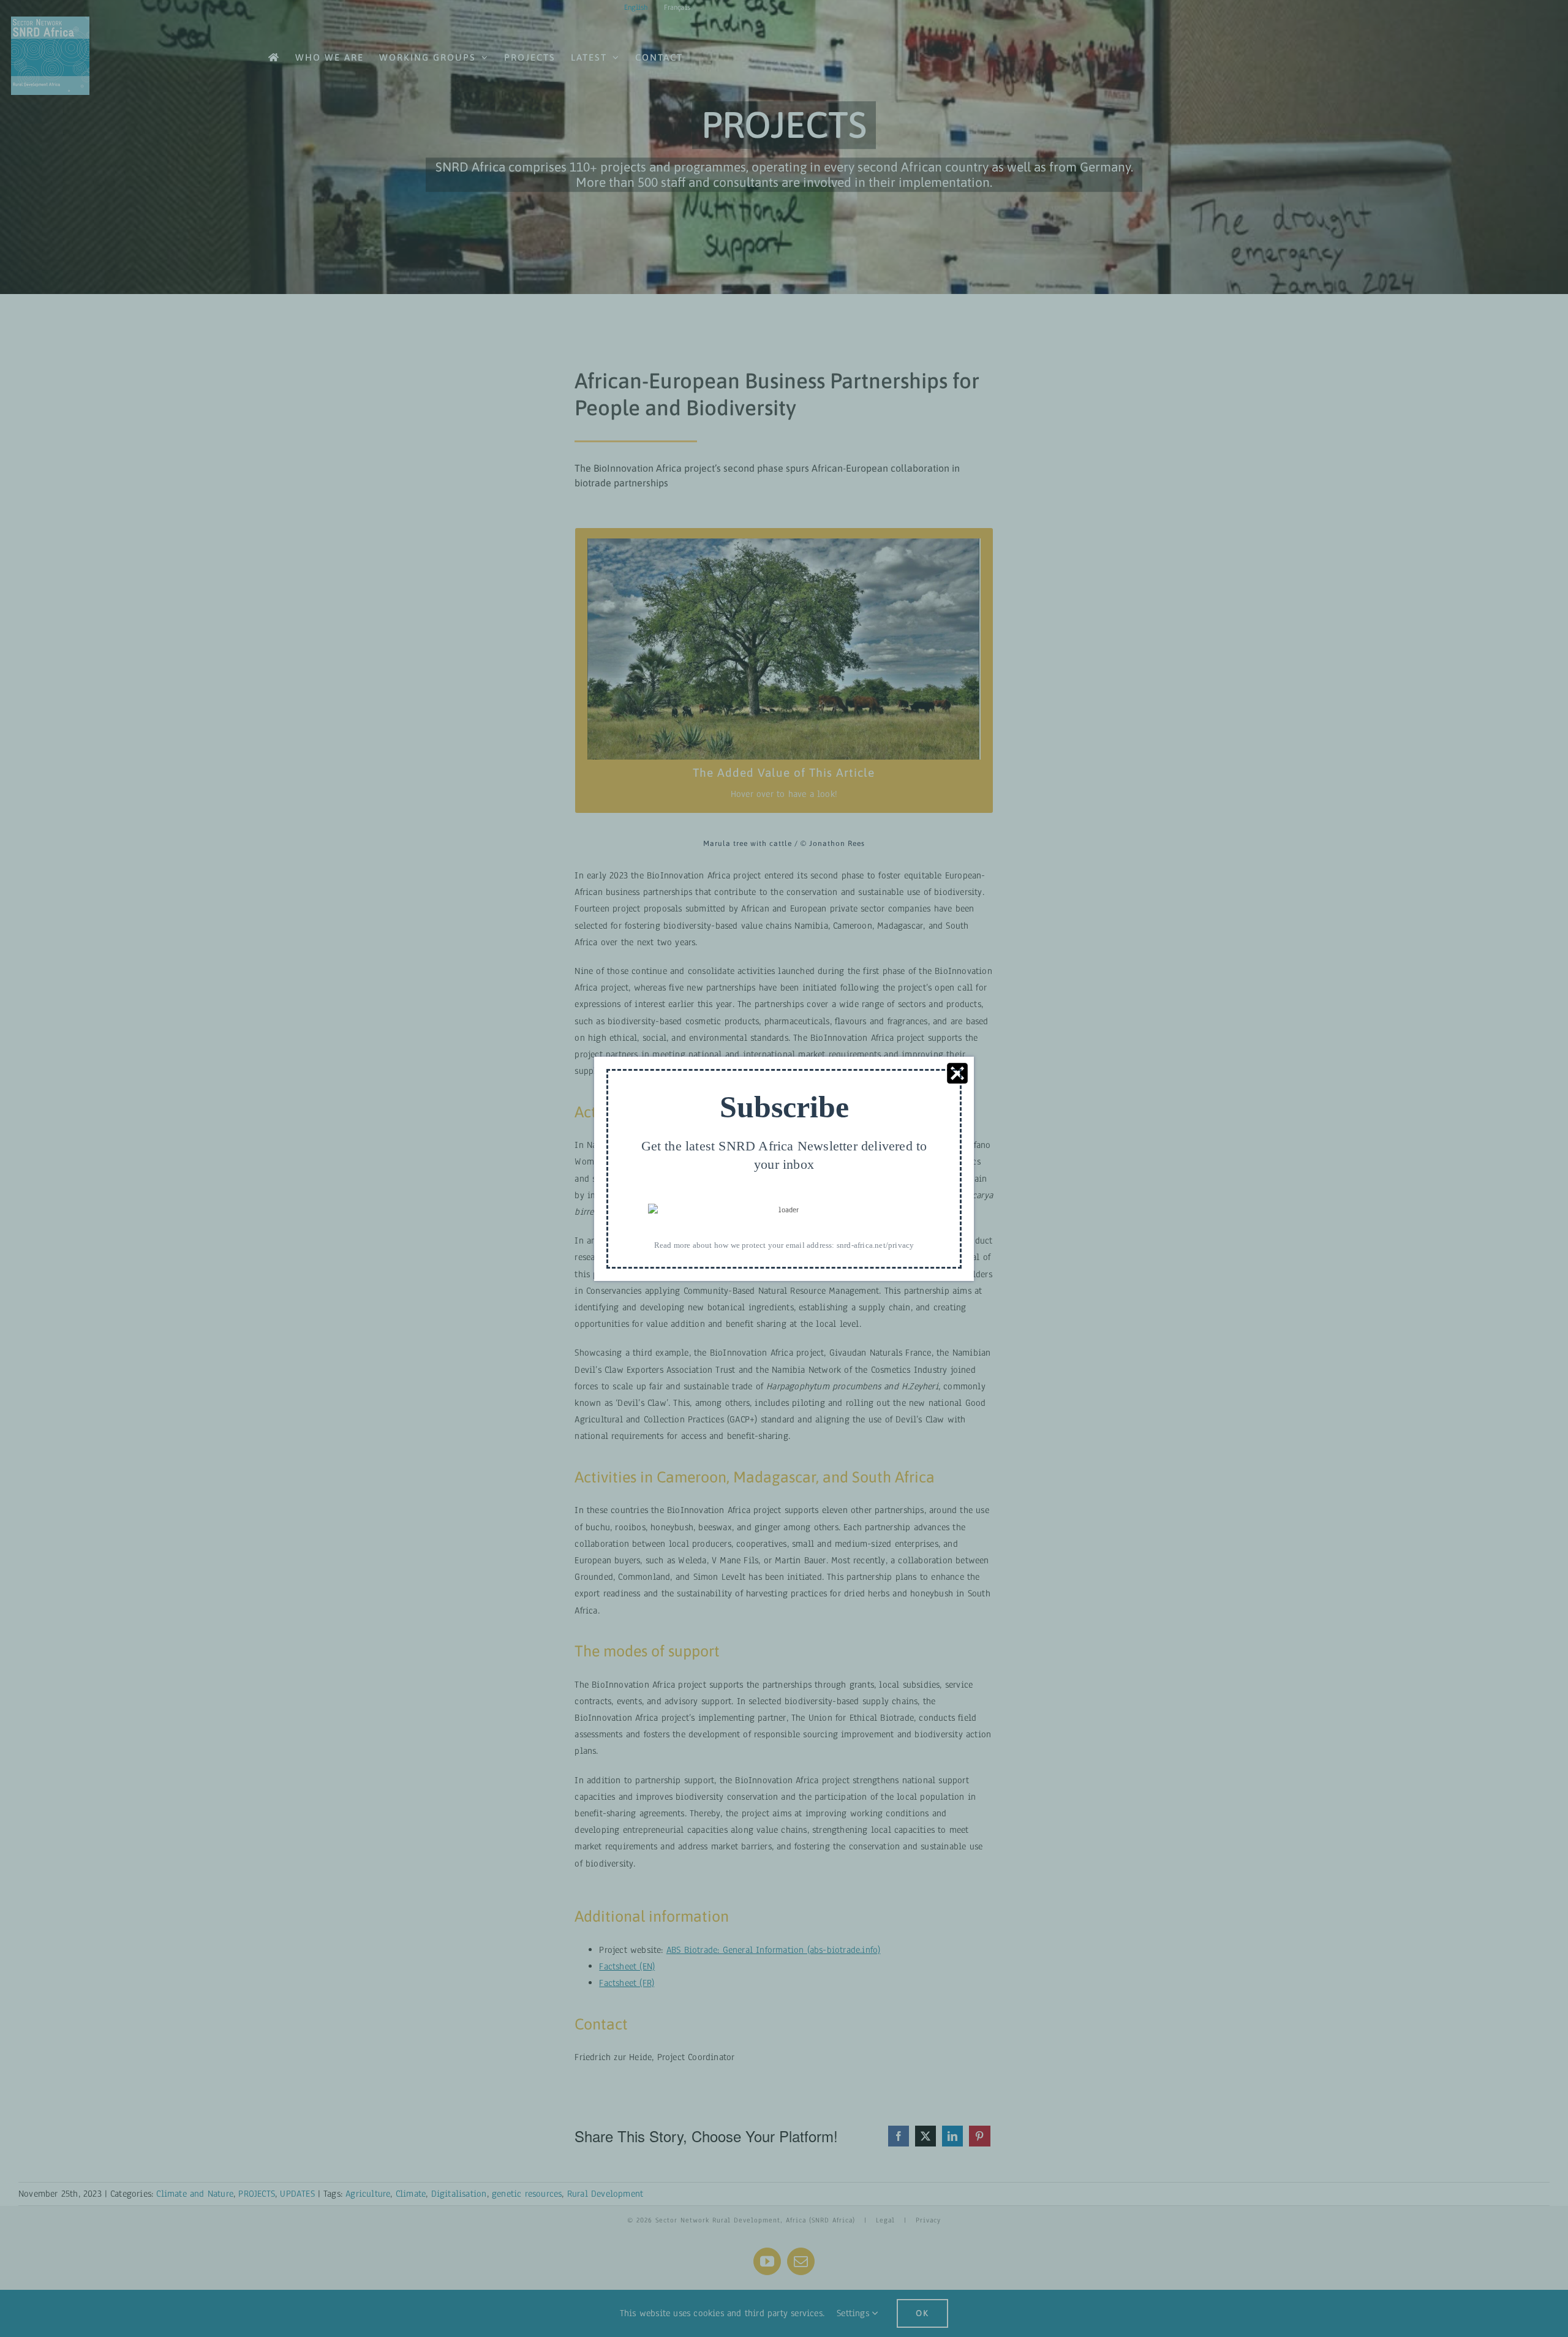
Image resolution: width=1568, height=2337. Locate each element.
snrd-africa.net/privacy (876, 1244)
